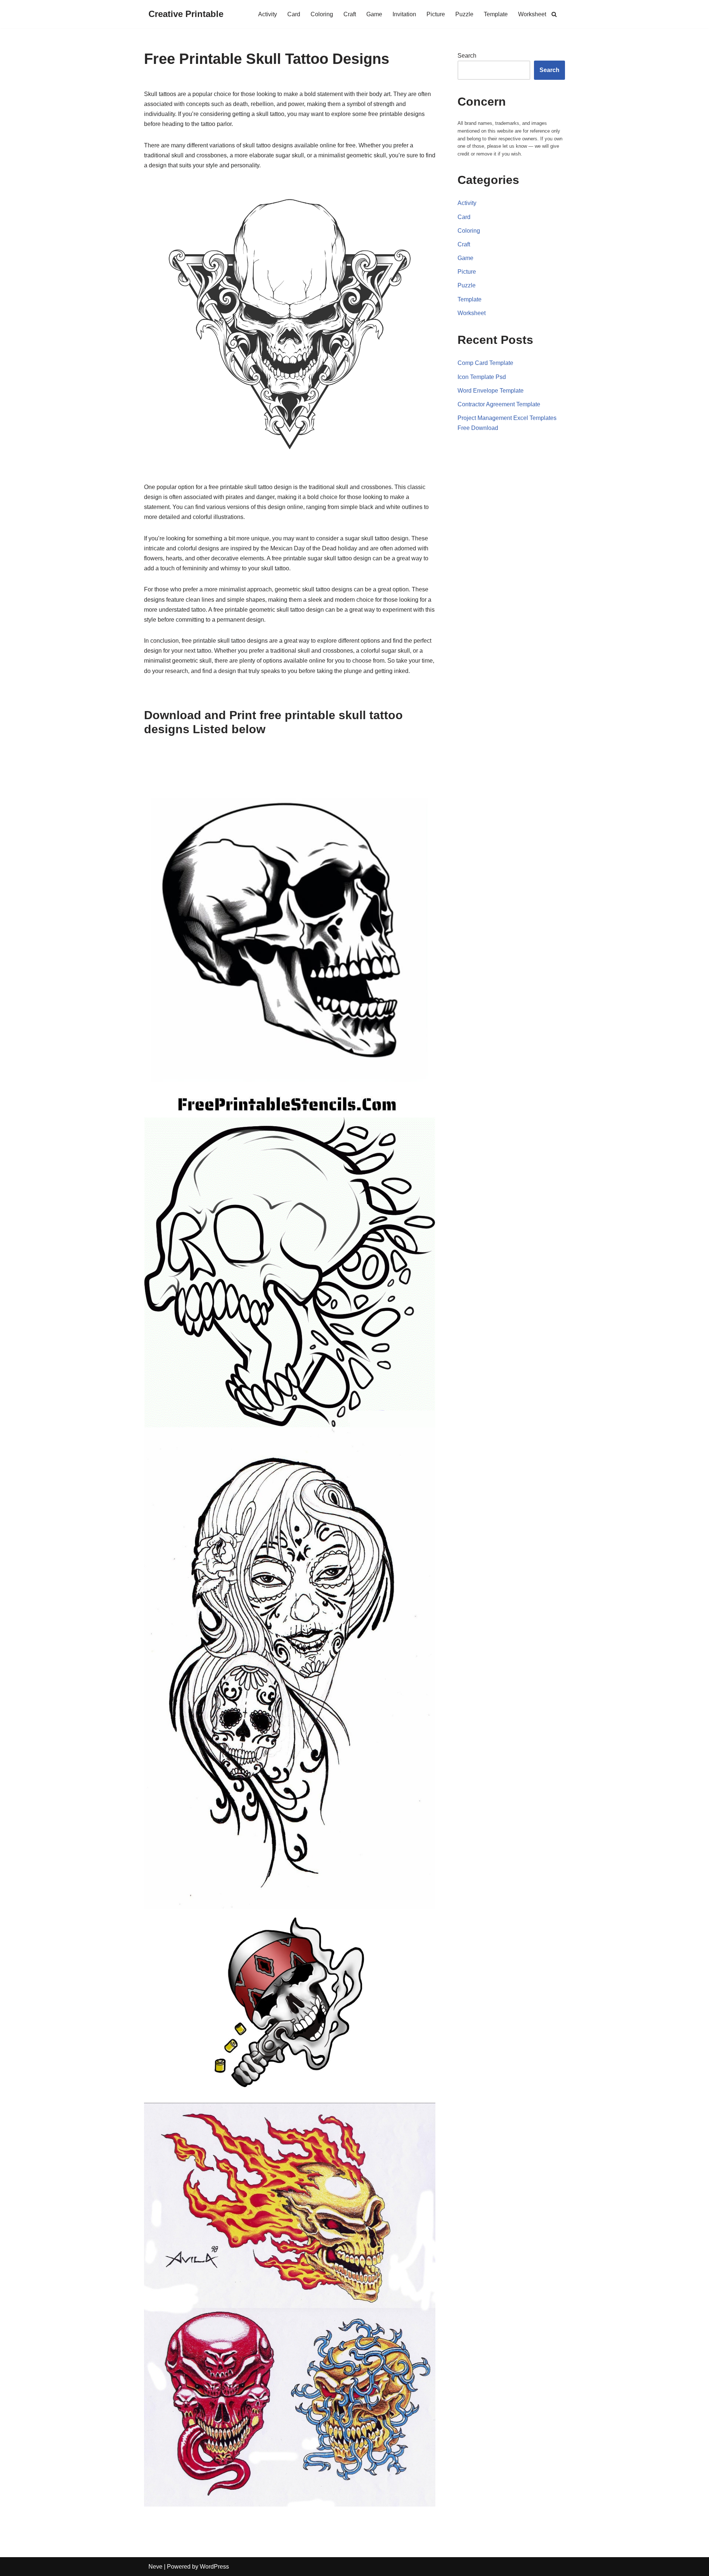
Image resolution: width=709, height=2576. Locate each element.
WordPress (214, 2567)
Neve (155, 2567)
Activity (268, 14)
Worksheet (532, 14)
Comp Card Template (485, 363)
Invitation (404, 14)
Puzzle (464, 14)
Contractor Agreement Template (499, 404)
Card (294, 14)
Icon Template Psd (482, 377)
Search (467, 56)
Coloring (322, 14)
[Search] (554, 14)
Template (496, 14)
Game (374, 14)
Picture (436, 14)
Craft (350, 14)
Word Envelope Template (491, 391)
